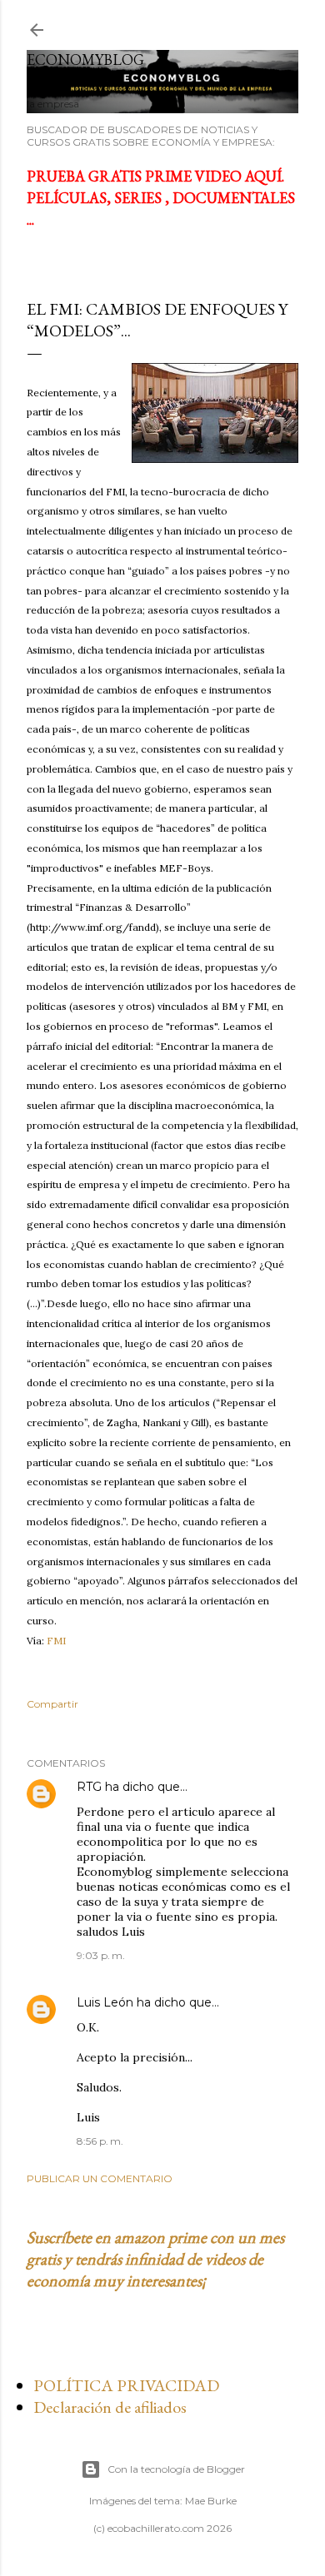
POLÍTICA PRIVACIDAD (126, 2385)
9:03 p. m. (101, 1955)
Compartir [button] (52, 1704)
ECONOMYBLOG (85, 60)
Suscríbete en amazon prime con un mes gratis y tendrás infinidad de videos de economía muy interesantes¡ (155, 2259)
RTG (89, 1787)
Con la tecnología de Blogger (176, 2469)
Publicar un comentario (100, 2178)
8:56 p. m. (100, 2141)
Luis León (105, 2002)
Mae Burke (211, 2501)
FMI (56, 1641)
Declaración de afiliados (110, 2407)
